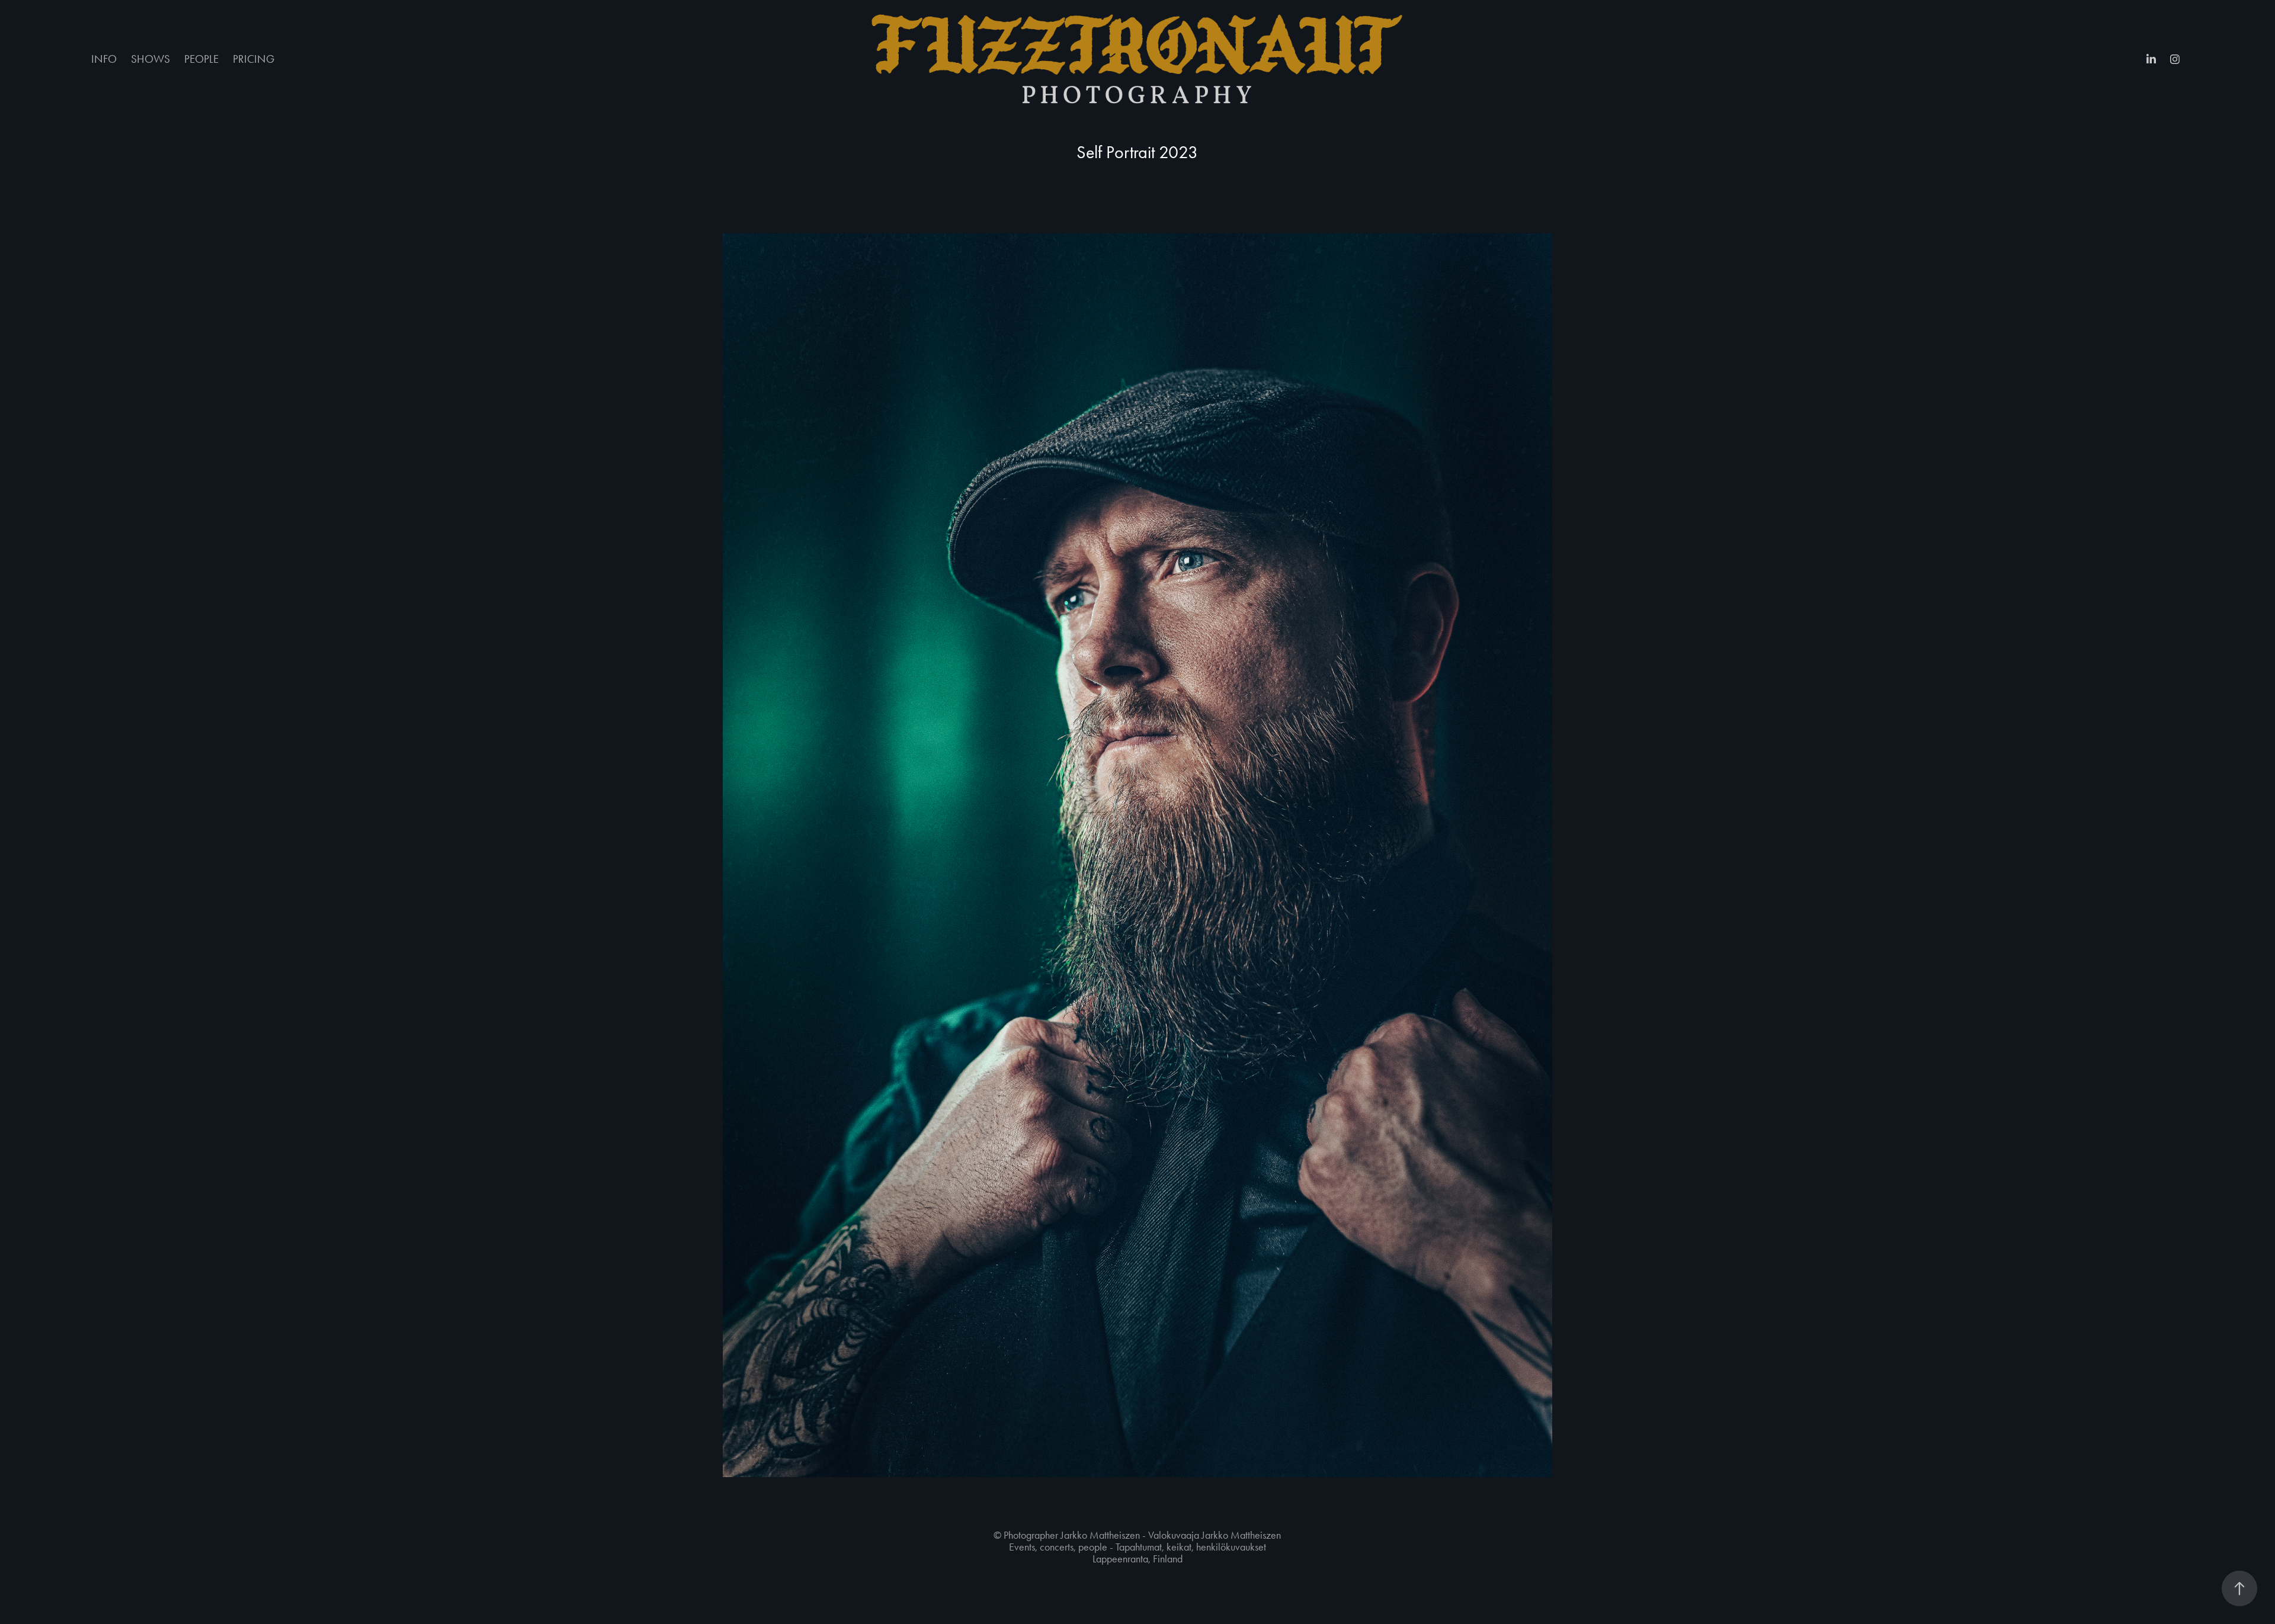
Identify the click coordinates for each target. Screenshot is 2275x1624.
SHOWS (150, 59)
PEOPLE (201, 59)
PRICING (254, 59)
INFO (104, 59)
